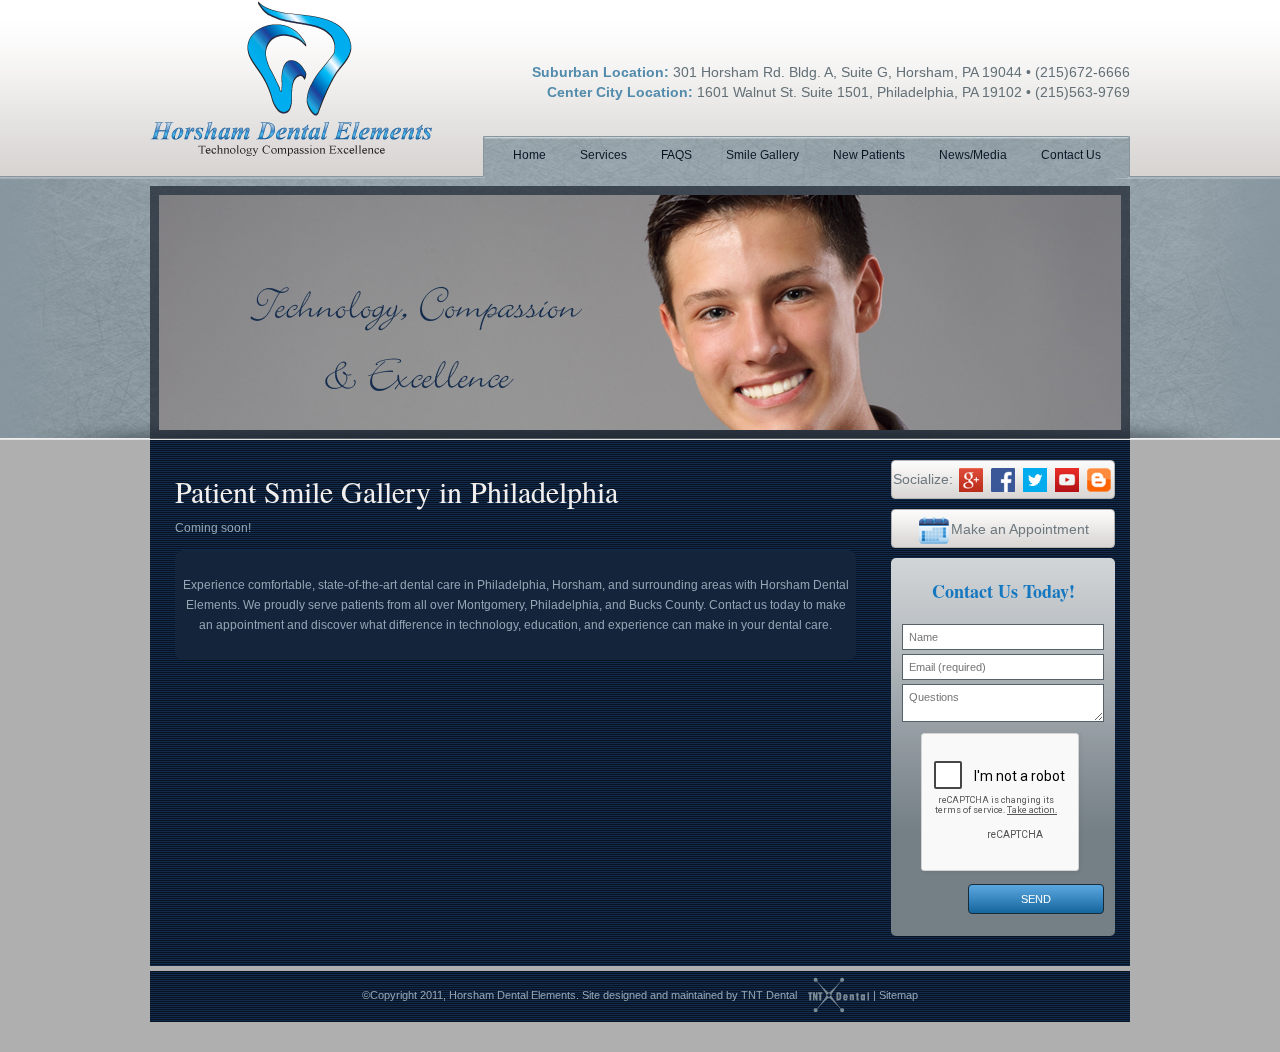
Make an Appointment (1020, 529)
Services (603, 155)
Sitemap (898, 995)
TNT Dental (769, 995)
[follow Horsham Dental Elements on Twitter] (1035, 479)
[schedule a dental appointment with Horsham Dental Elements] (934, 529)
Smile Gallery (762, 155)
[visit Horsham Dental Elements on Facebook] (1003, 479)
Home (529, 155)
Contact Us (1071, 155)
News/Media (973, 155)
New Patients (869, 155)
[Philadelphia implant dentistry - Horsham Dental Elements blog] (1099, 479)
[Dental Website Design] (833, 995)
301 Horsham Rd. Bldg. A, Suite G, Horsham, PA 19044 (847, 72)
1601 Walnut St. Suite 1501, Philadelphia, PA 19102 (859, 92)
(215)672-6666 (1082, 72)
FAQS (676, 155)
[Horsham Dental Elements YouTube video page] (1067, 479)
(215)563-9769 (1082, 92)
